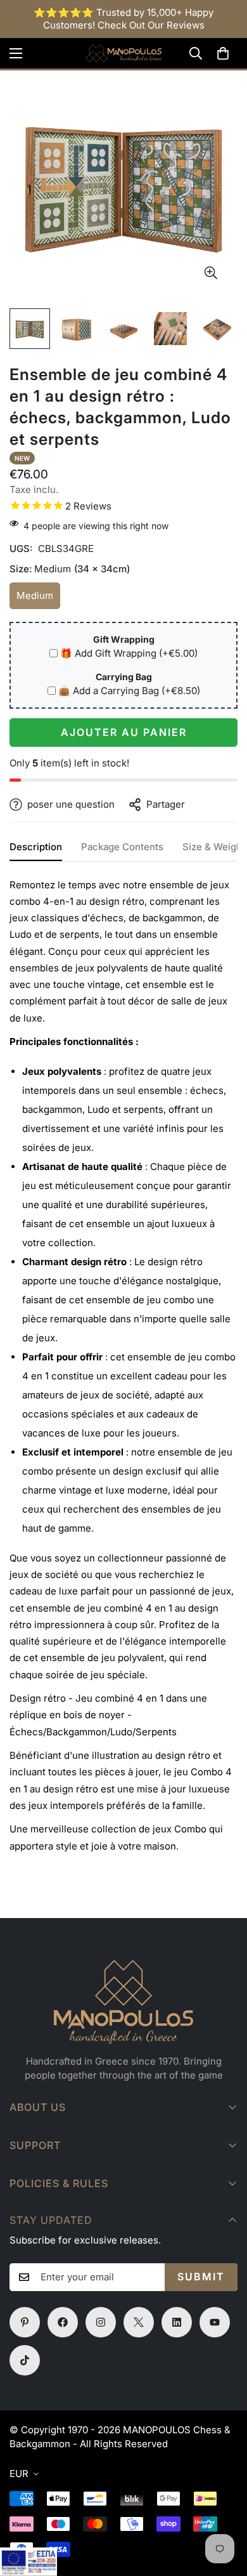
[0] (223, 53)
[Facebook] (63, 2322)
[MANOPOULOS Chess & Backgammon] (123, 53)
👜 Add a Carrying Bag (129, 691)
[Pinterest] (25, 2322)
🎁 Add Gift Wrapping (129, 653)
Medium (38, 599)
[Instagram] (101, 2322)
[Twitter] (139, 2322)
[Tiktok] (25, 2360)
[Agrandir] (211, 273)
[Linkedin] (177, 2322)
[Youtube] (215, 2322)
